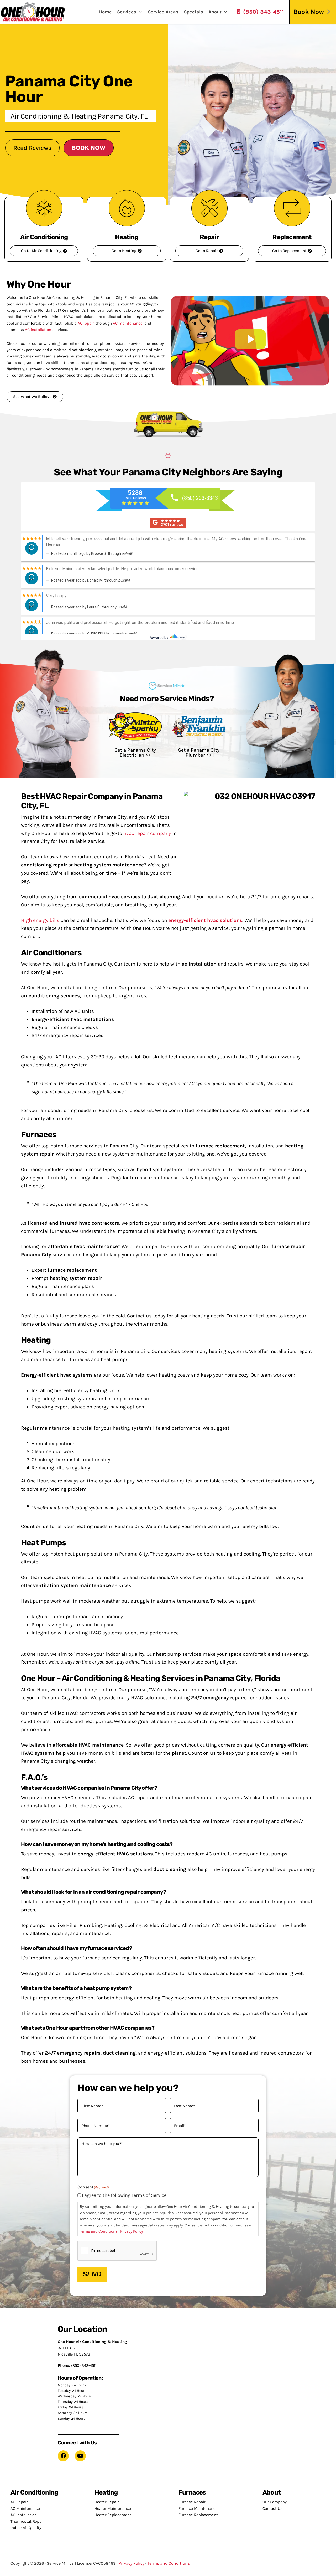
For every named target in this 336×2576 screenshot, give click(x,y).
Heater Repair (107, 2502)
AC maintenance (128, 323)
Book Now (309, 12)
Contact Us (272, 2508)
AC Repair (19, 2502)
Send (92, 2274)
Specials (193, 12)
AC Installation (24, 2515)
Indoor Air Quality (26, 2528)
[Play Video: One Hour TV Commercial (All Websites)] (250, 339)
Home (105, 12)
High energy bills (40, 920)
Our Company (275, 2502)
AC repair (86, 323)
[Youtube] (80, 2456)
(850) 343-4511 (264, 12)
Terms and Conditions (99, 2231)
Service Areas (163, 12)
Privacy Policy (132, 2231)
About (215, 12)
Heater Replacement (113, 2515)
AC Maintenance (25, 2508)
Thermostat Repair (27, 2521)
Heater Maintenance (113, 2508)
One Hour (33, 12)
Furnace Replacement (198, 2515)
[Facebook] (63, 2456)
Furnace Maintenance (198, 2508)
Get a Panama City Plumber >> (199, 753)
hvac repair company (147, 833)
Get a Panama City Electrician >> (135, 753)
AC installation (38, 330)
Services (127, 12)
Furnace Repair (192, 2502)
